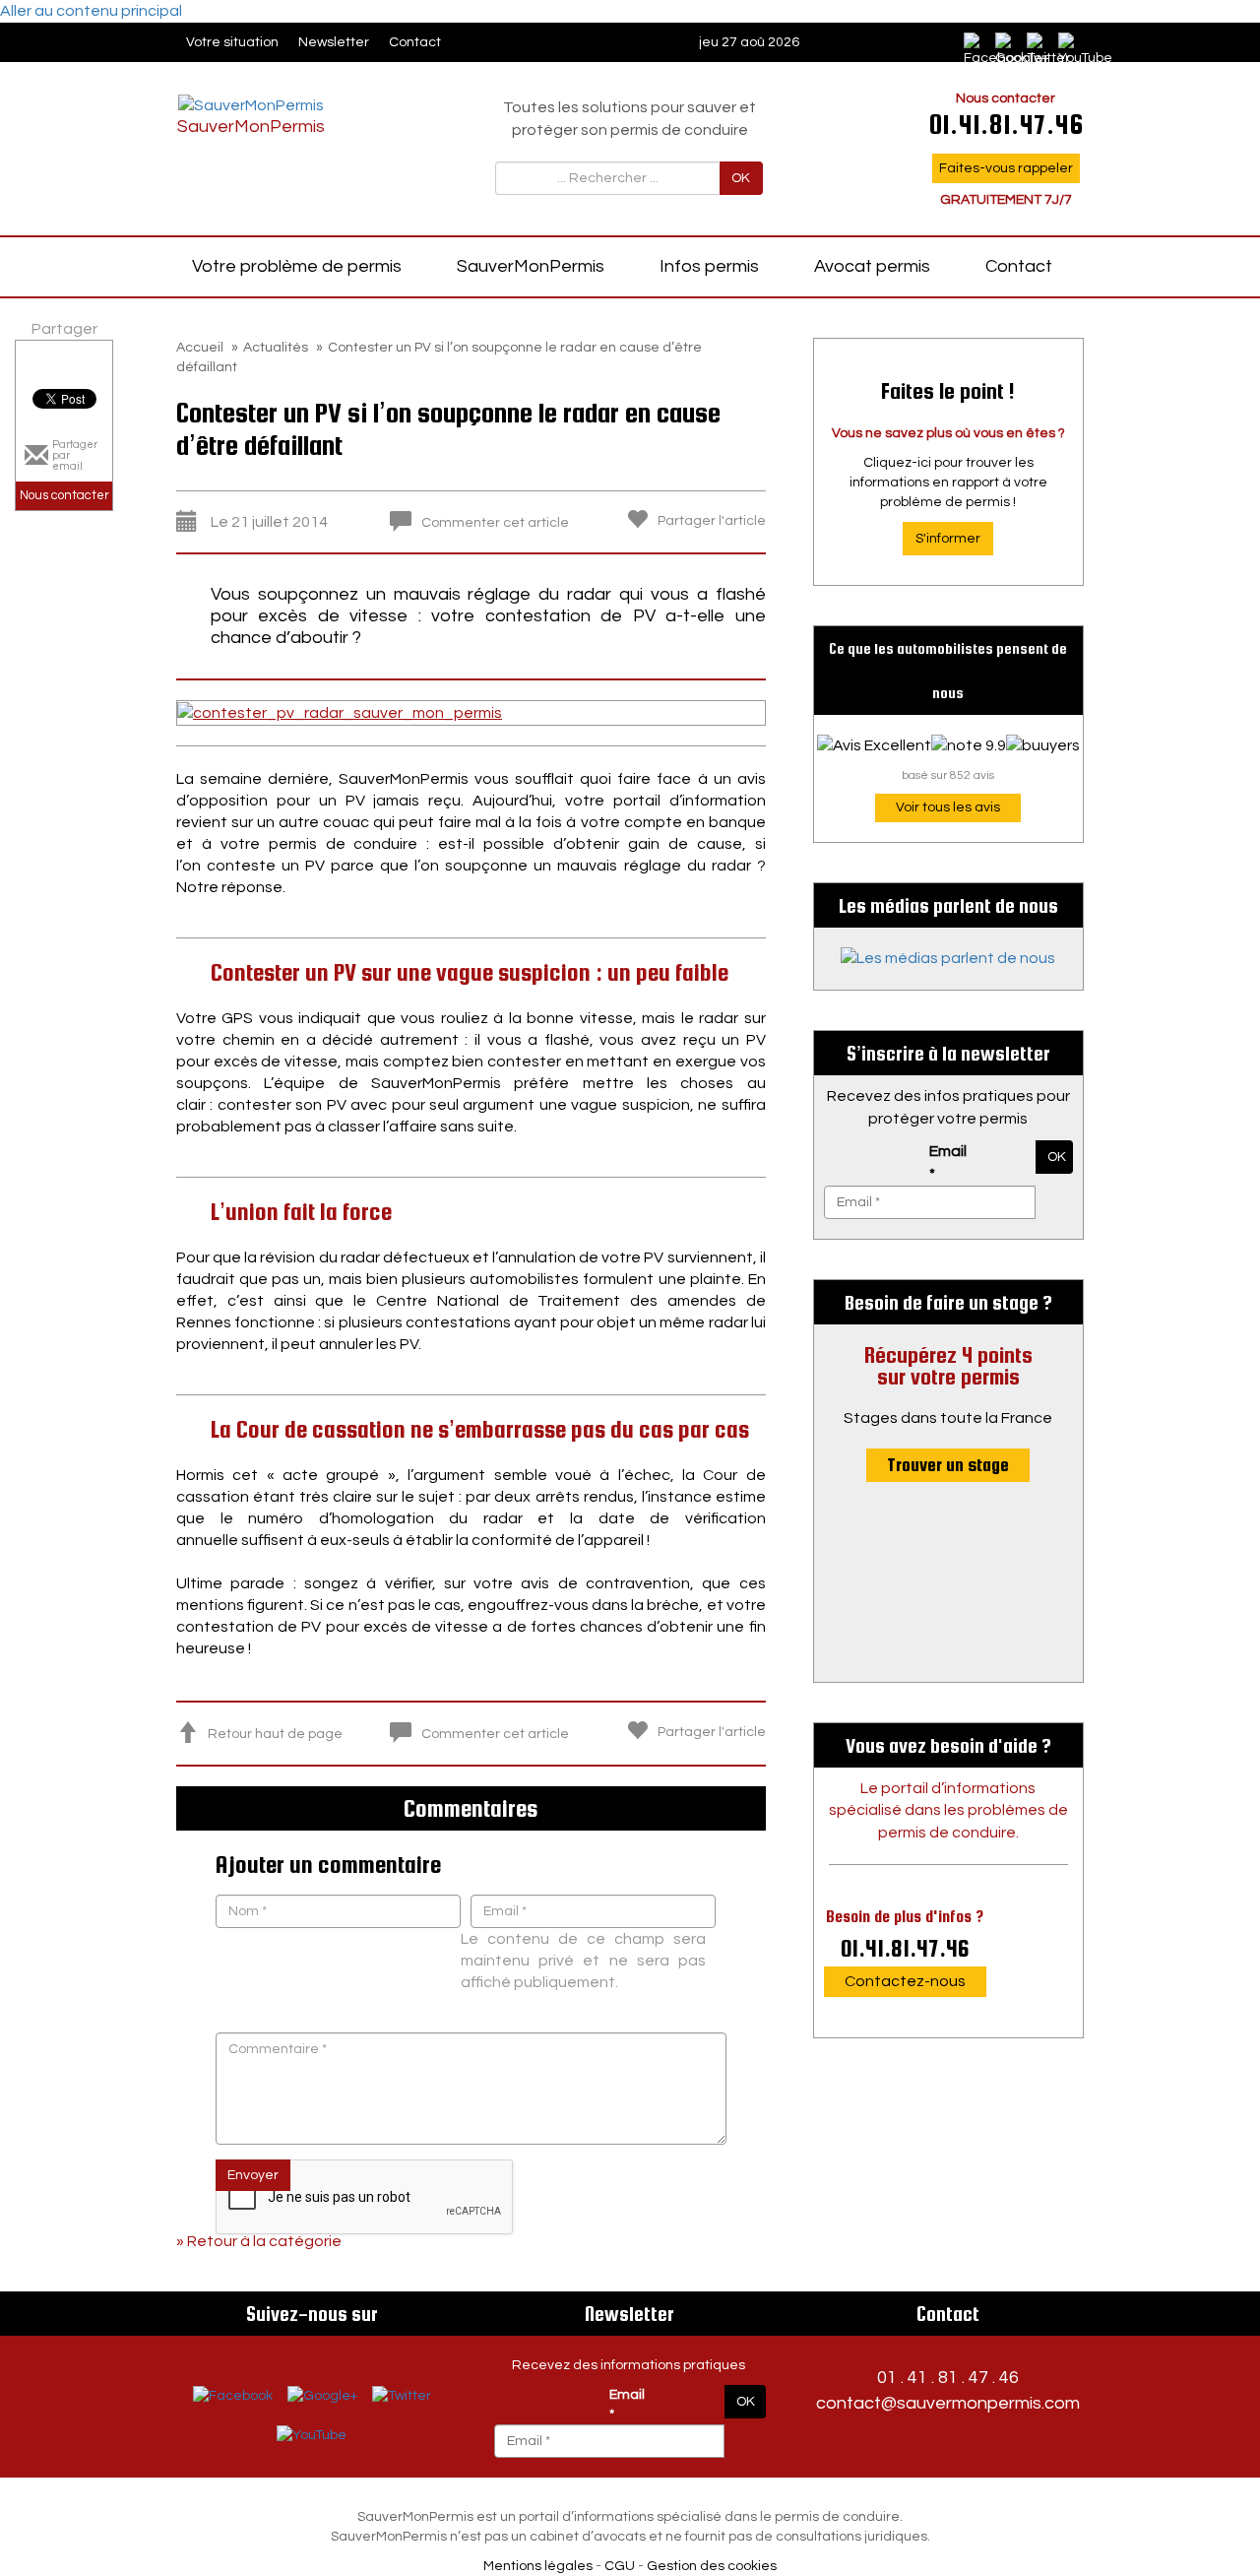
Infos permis (709, 266)
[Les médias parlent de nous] (948, 959)
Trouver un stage (948, 1465)
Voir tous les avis (948, 807)
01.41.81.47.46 (905, 1948)
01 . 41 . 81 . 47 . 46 (948, 2378)
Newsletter (334, 42)
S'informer (948, 539)
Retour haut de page (275, 1734)
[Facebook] (974, 42)
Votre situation (232, 42)
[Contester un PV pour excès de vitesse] (340, 712)
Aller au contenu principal (91, 11)
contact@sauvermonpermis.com (948, 2403)
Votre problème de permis (297, 266)
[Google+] (322, 2395)
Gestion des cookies (712, 2566)
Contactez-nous (905, 1981)
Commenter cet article (495, 523)
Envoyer (253, 2175)
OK (741, 178)
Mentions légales (538, 2566)
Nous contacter (64, 495)
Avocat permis (872, 266)
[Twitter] (402, 2395)
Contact (415, 42)
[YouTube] (312, 2436)
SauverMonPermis (531, 266)
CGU (620, 2566)
